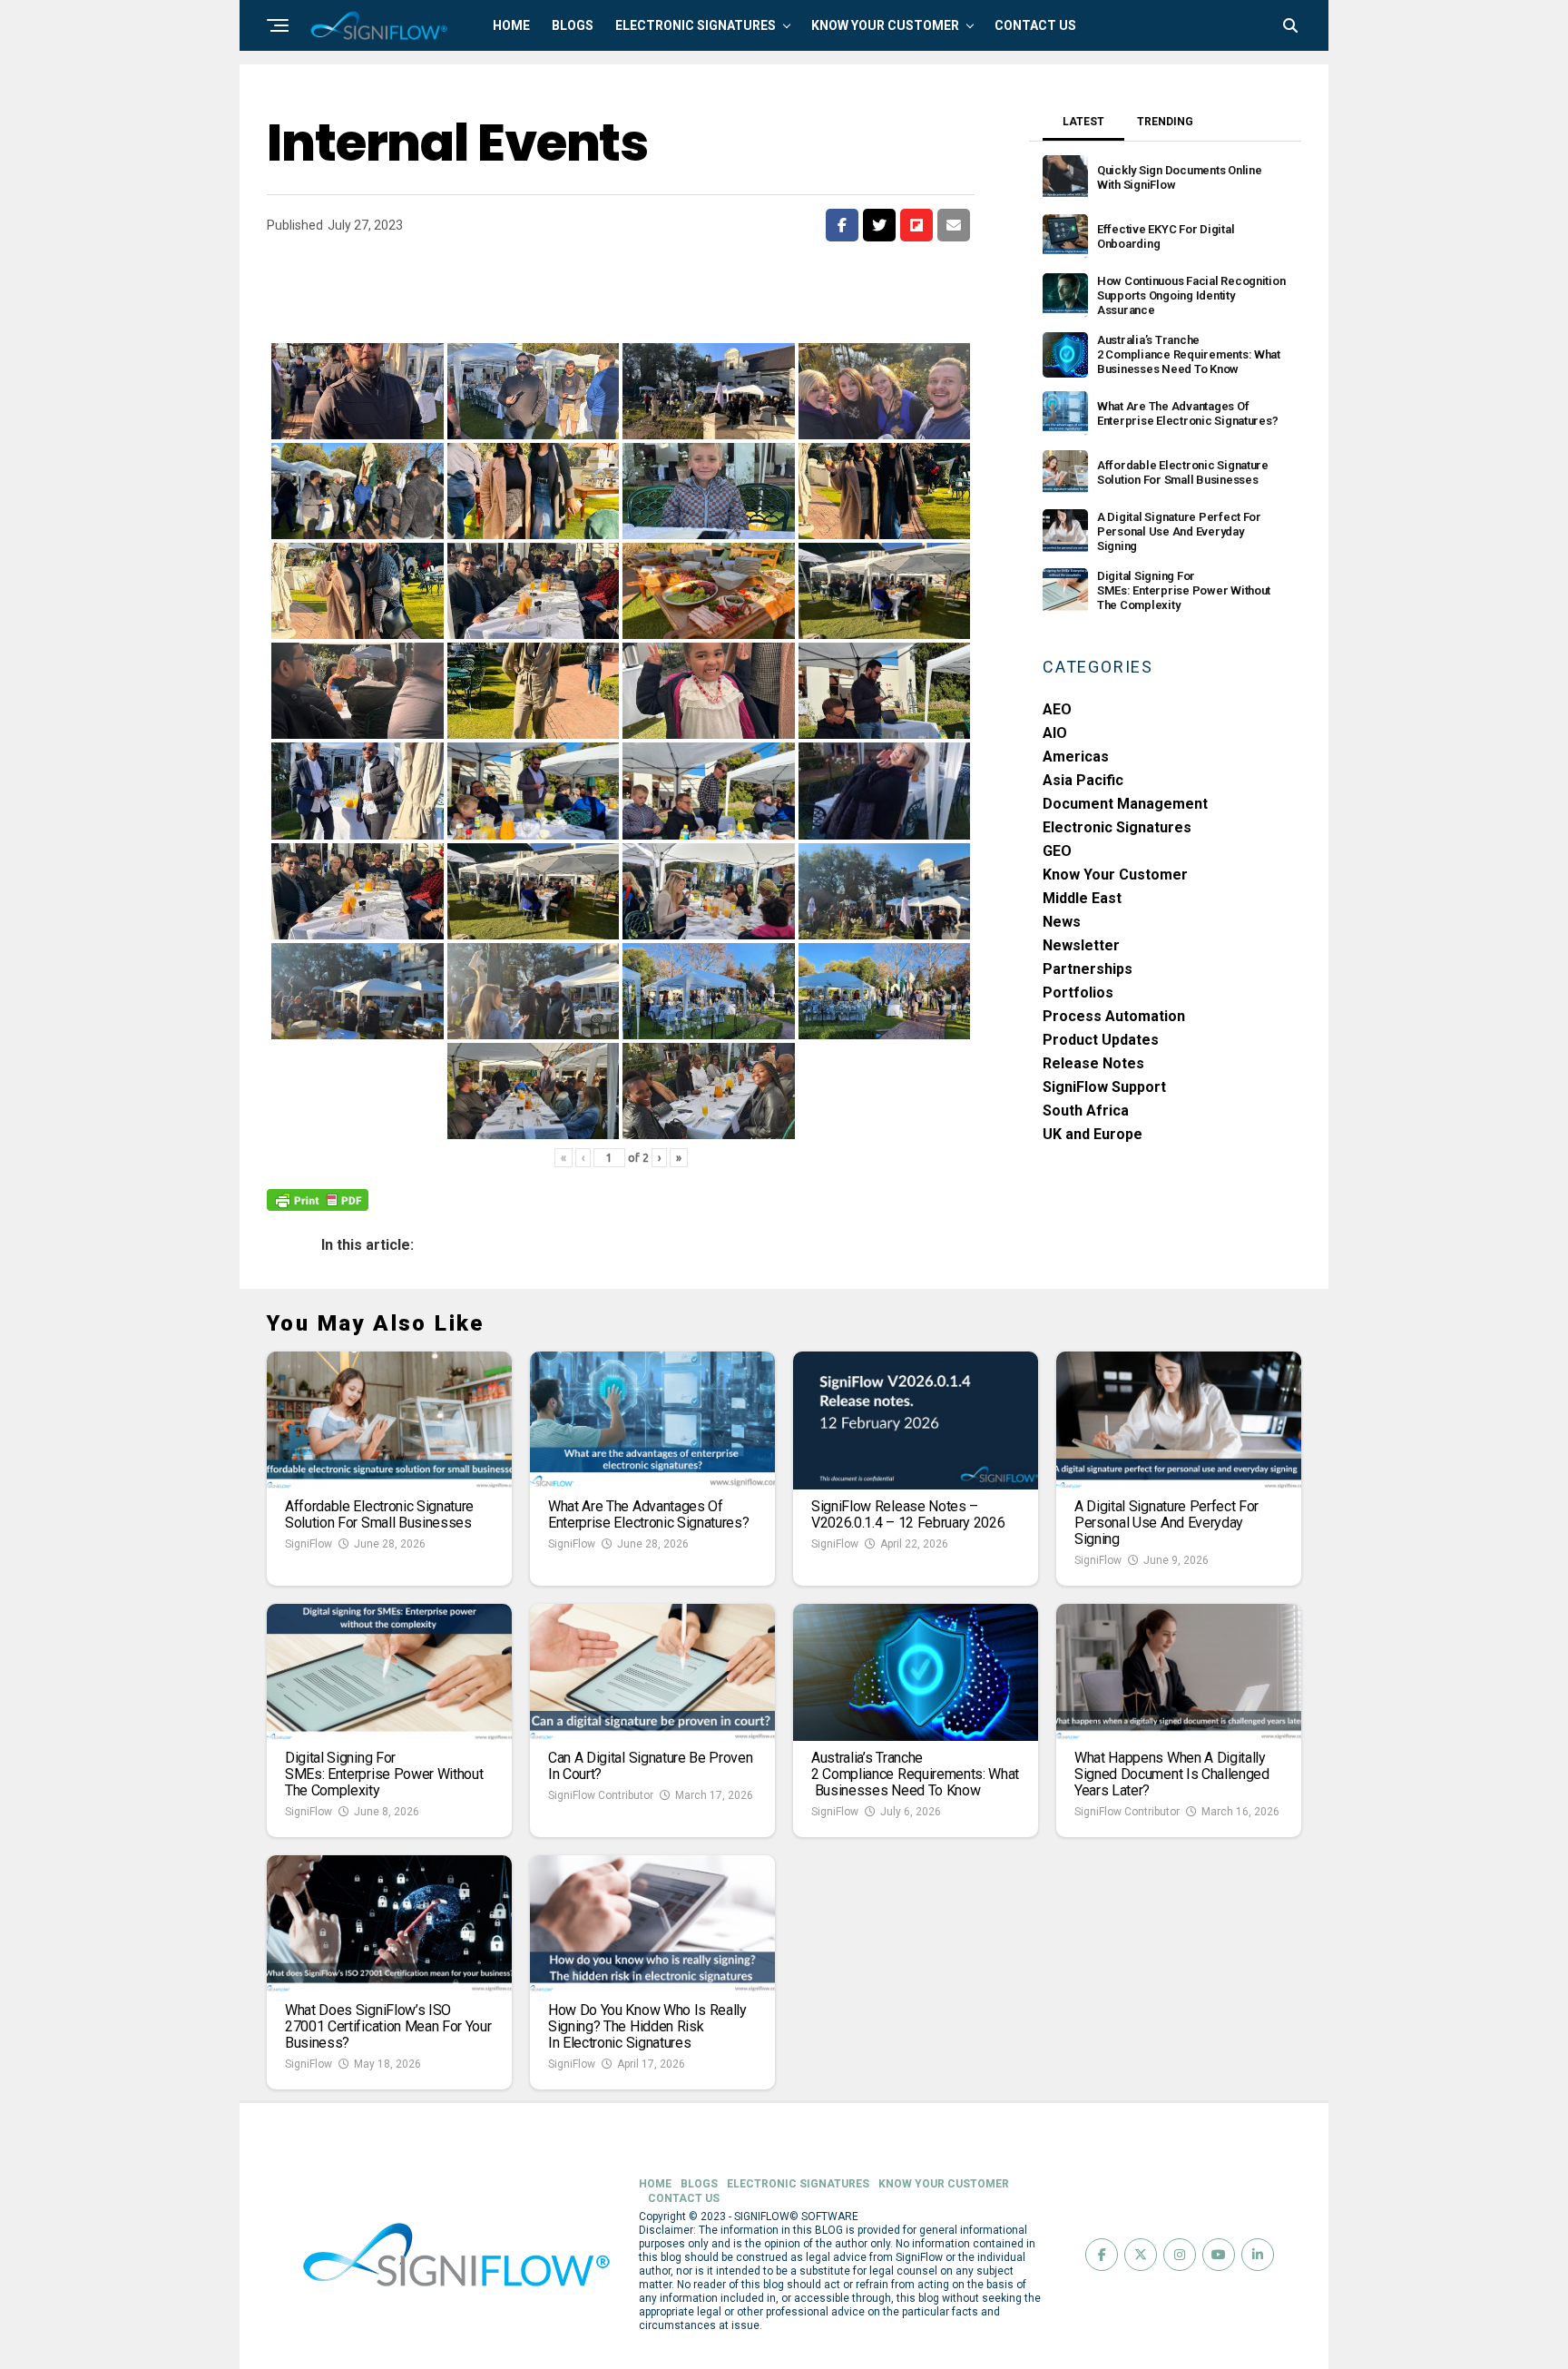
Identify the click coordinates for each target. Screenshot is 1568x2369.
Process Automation (1114, 1016)
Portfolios (1078, 993)
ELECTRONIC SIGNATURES (696, 25)
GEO (1057, 851)
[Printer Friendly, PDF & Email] (318, 1199)
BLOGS (573, 25)
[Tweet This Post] (879, 225)
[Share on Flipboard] (916, 225)
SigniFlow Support (1104, 1087)
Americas (1076, 757)
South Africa (1086, 1111)
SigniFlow (309, 1544)
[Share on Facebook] (842, 225)
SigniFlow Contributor (601, 1795)
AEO (1057, 709)
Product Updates (1101, 1040)
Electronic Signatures (1117, 827)
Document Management (1125, 804)
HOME (511, 25)
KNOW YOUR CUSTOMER (885, 25)
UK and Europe (1093, 1134)
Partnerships (1088, 969)
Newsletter (1081, 945)
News (1062, 922)
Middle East (1082, 898)
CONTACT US (1035, 25)
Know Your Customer (1115, 875)
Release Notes (1093, 1063)
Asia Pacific (1083, 780)
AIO (1055, 733)
